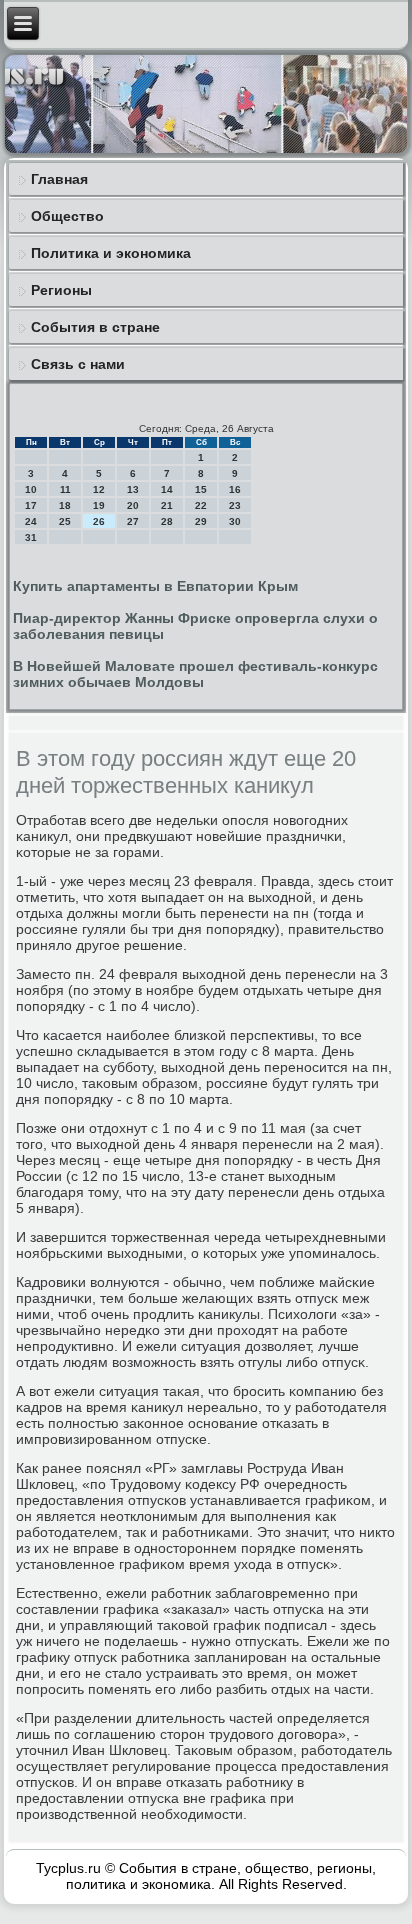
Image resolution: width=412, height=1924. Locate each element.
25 (65, 521)
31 (31, 537)
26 (99, 521)
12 (99, 489)
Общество (67, 216)
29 (201, 521)
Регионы (61, 290)
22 (201, 505)
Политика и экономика (111, 253)
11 (65, 489)
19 (99, 505)
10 (31, 489)
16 (235, 489)
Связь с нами (78, 364)
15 (201, 489)
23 (235, 505)
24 (31, 521)
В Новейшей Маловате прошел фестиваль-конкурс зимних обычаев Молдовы (195, 674)
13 (133, 489)
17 (31, 505)
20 (133, 505)
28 (167, 521)
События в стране (95, 327)
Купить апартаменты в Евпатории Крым (155, 586)
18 (65, 505)
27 (133, 521)
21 (167, 505)
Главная (59, 179)
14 (167, 489)
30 (235, 521)
